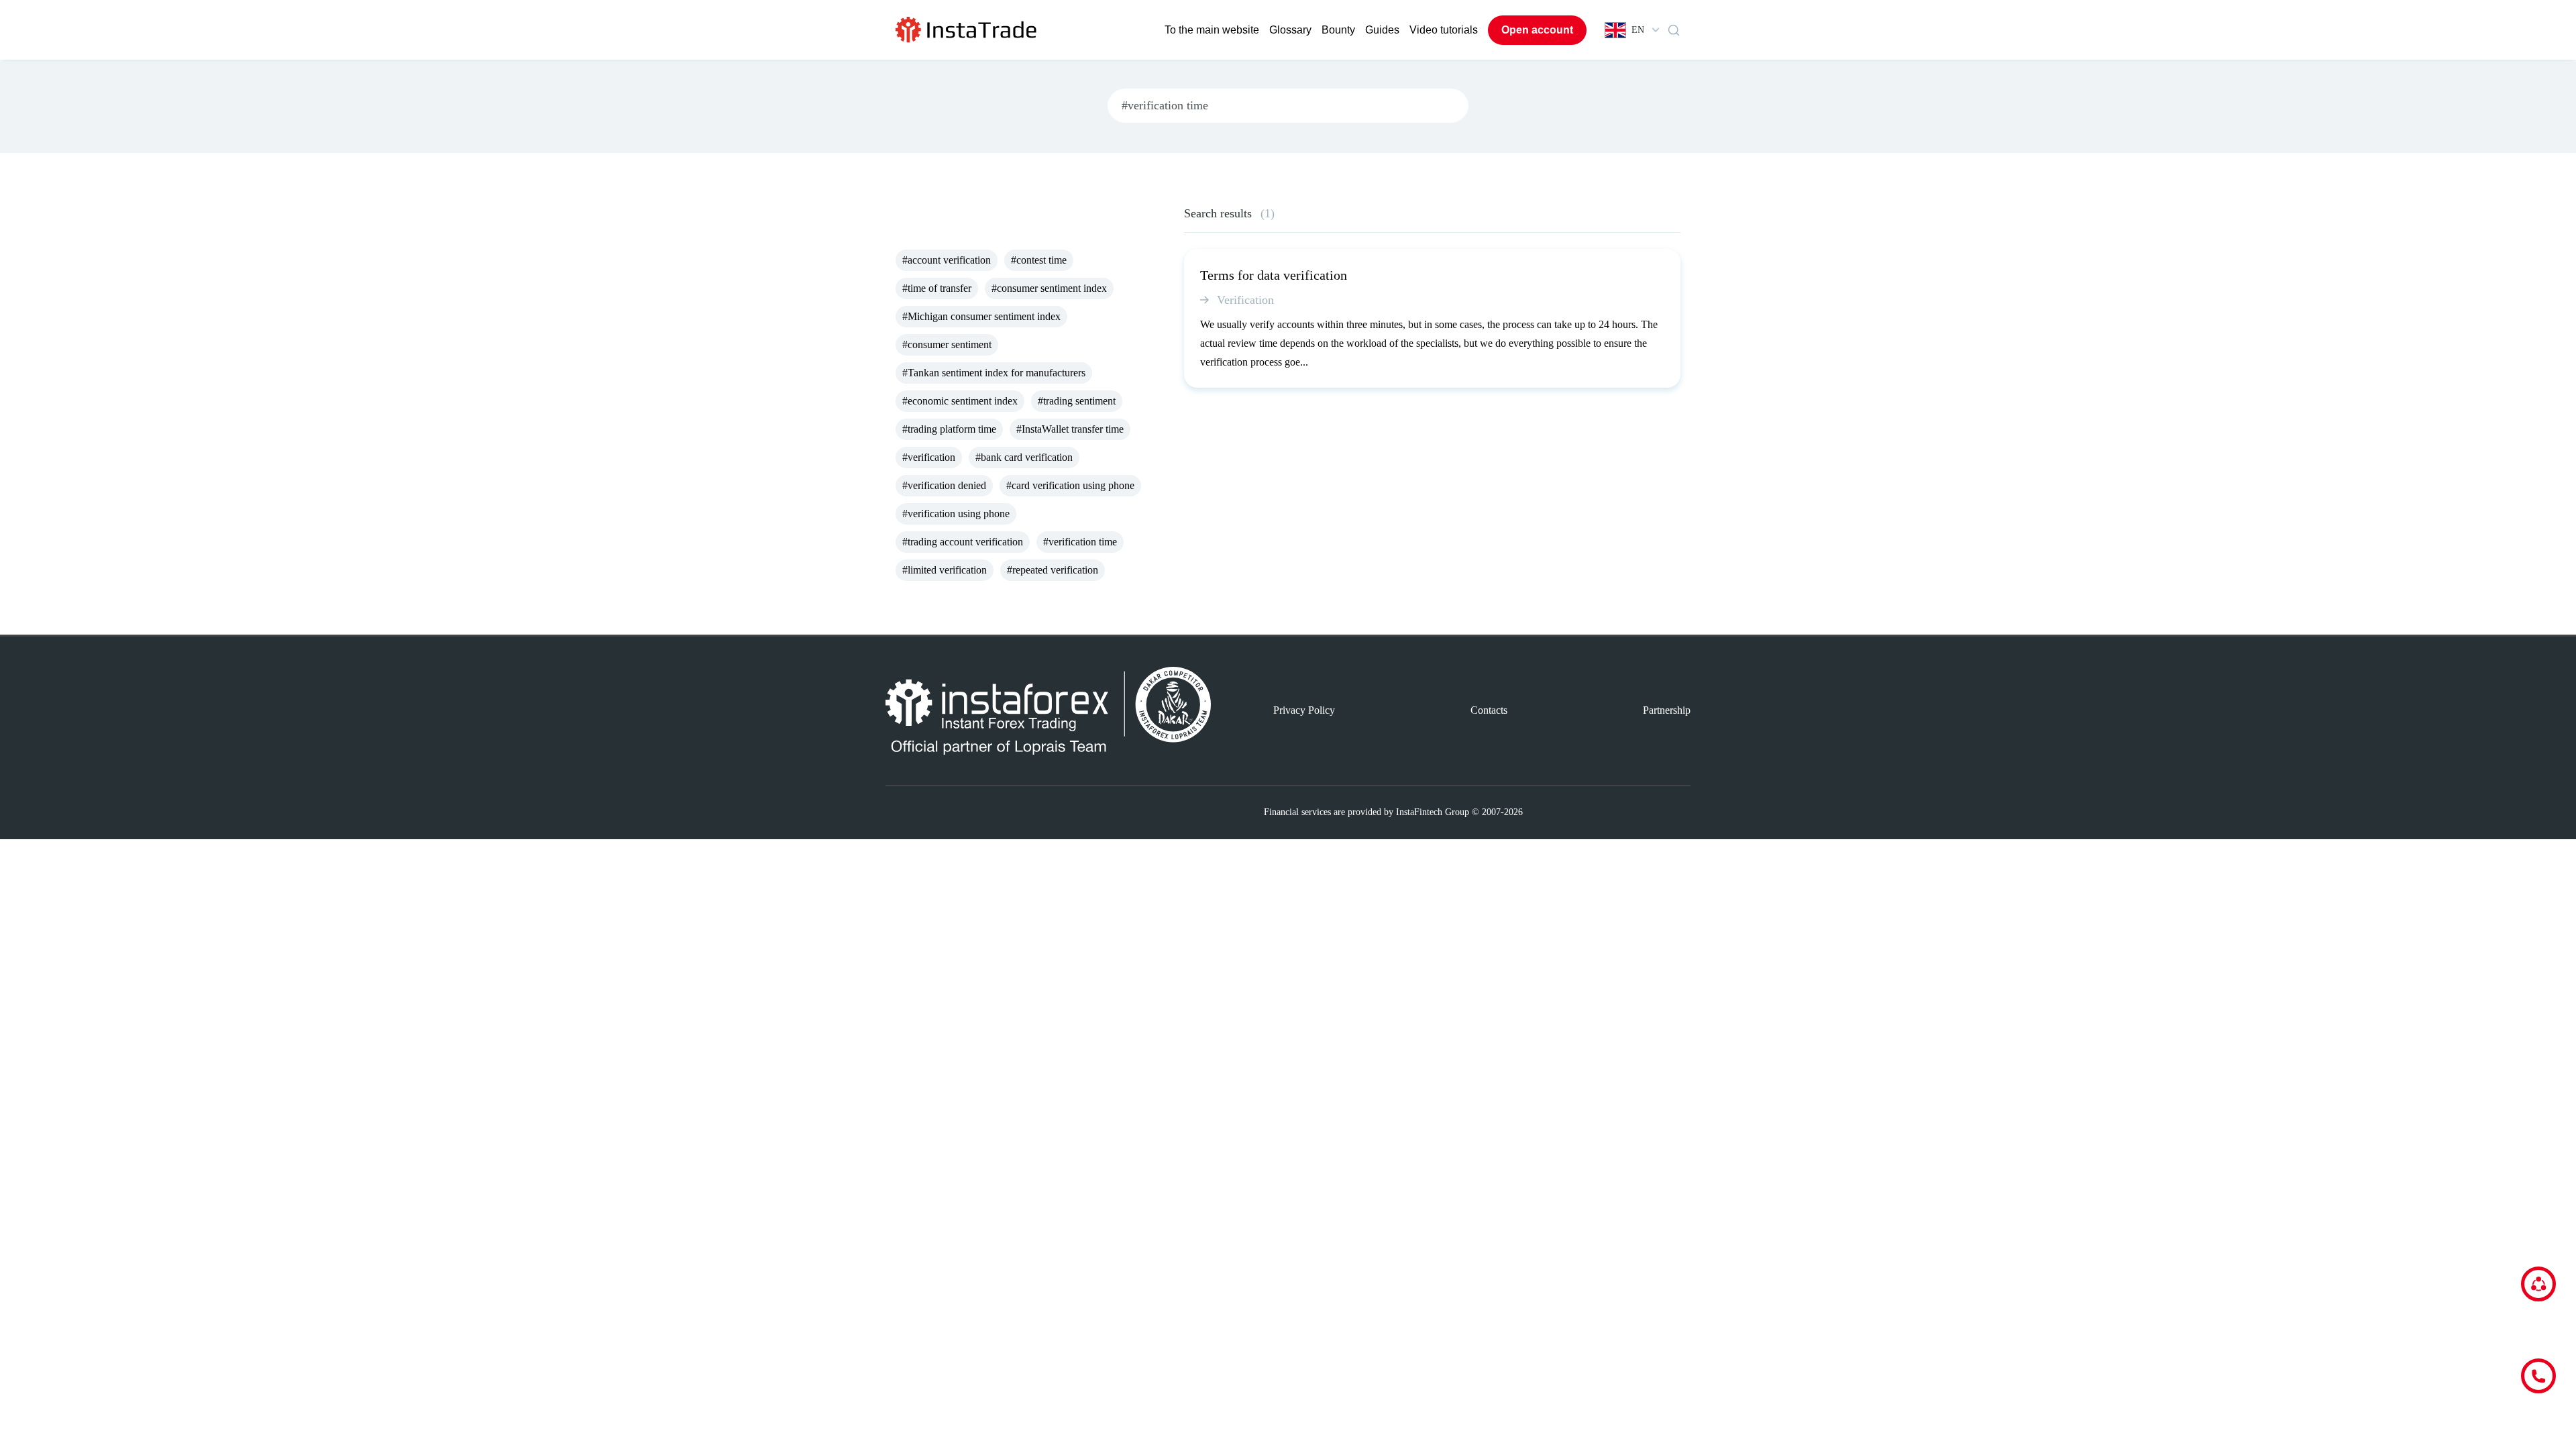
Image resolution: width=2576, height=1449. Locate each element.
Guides (1382, 30)
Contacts (1489, 710)
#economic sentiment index (960, 401)
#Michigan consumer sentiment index (981, 316)
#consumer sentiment (947, 344)
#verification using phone (956, 514)
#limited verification (945, 570)
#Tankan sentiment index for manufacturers (994, 373)
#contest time (1039, 260)
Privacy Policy (1304, 710)
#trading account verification (963, 542)
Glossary (1290, 30)
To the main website (1212, 30)
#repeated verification (1053, 570)
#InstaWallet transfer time (1070, 429)
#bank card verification (1024, 457)
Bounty (1338, 30)
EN (1638, 30)
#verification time (1080, 542)
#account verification (947, 260)
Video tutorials (1444, 30)
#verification (929, 457)
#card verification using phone (1070, 485)
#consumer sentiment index (1049, 288)
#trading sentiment (1077, 401)
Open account (1537, 30)
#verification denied (944, 485)
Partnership (1667, 710)
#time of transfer (937, 288)
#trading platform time (949, 429)
